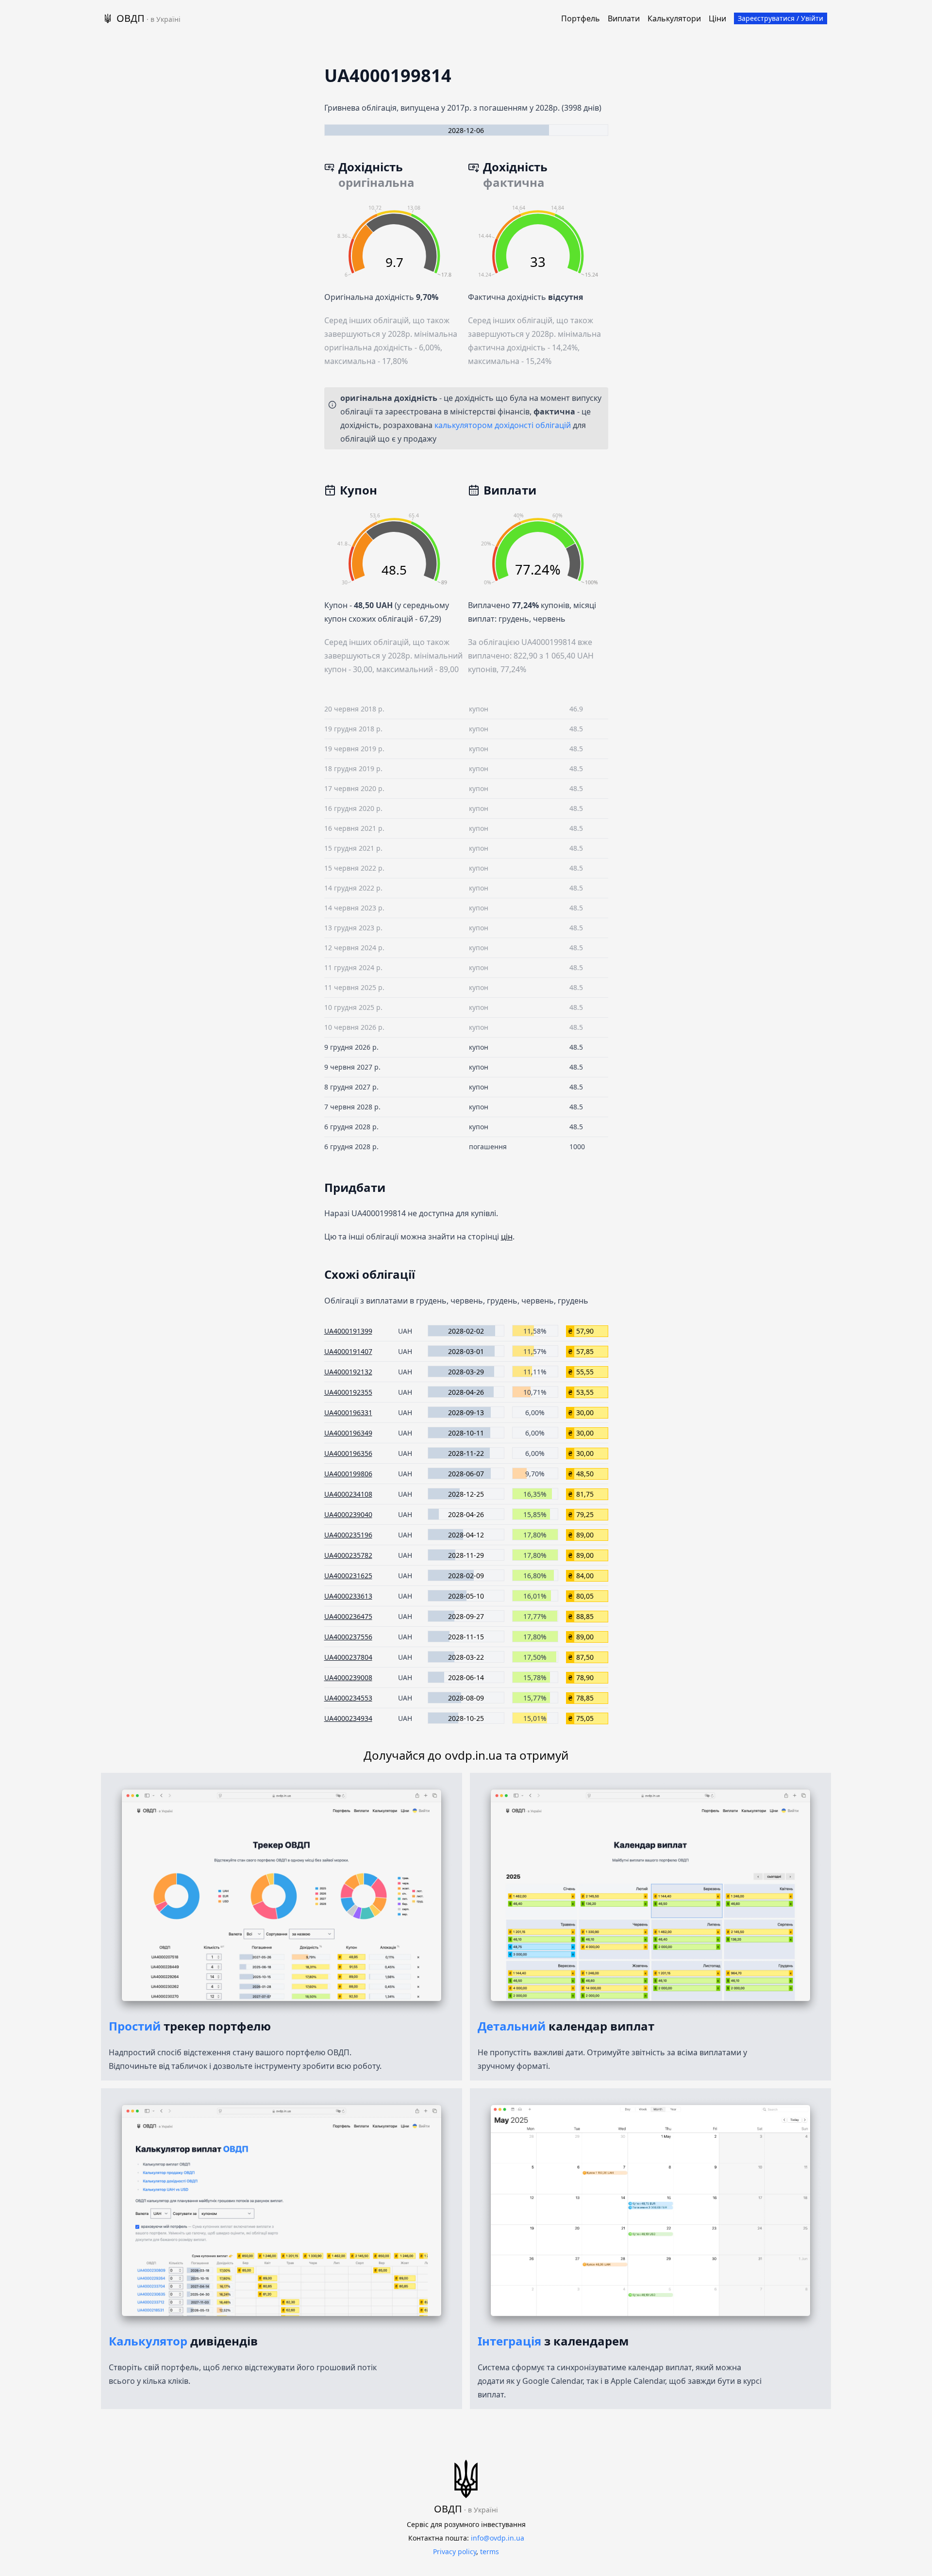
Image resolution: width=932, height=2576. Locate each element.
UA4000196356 (348, 1453)
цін (507, 1237)
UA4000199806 (348, 1474)
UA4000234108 (348, 1494)
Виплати (624, 18)
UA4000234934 (348, 1718)
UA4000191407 (348, 1351)
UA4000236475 (348, 1616)
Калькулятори (674, 18)
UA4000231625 (348, 1576)
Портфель (581, 18)
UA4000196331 (348, 1412)
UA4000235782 (348, 1555)
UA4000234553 (348, 1698)
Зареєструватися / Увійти (781, 18)
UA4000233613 (348, 1596)
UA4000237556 (348, 1637)
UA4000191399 (348, 1331)
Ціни (717, 18)
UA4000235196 (348, 1535)
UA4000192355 (348, 1392)
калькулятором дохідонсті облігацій (503, 425)
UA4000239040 (348, 1514)
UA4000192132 (348, 1372)
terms (490, 2551)
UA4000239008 (348, 1677)
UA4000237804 (348, 1657)
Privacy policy (455, 2551)
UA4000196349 (348, 1433)
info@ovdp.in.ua (498, 2538)
